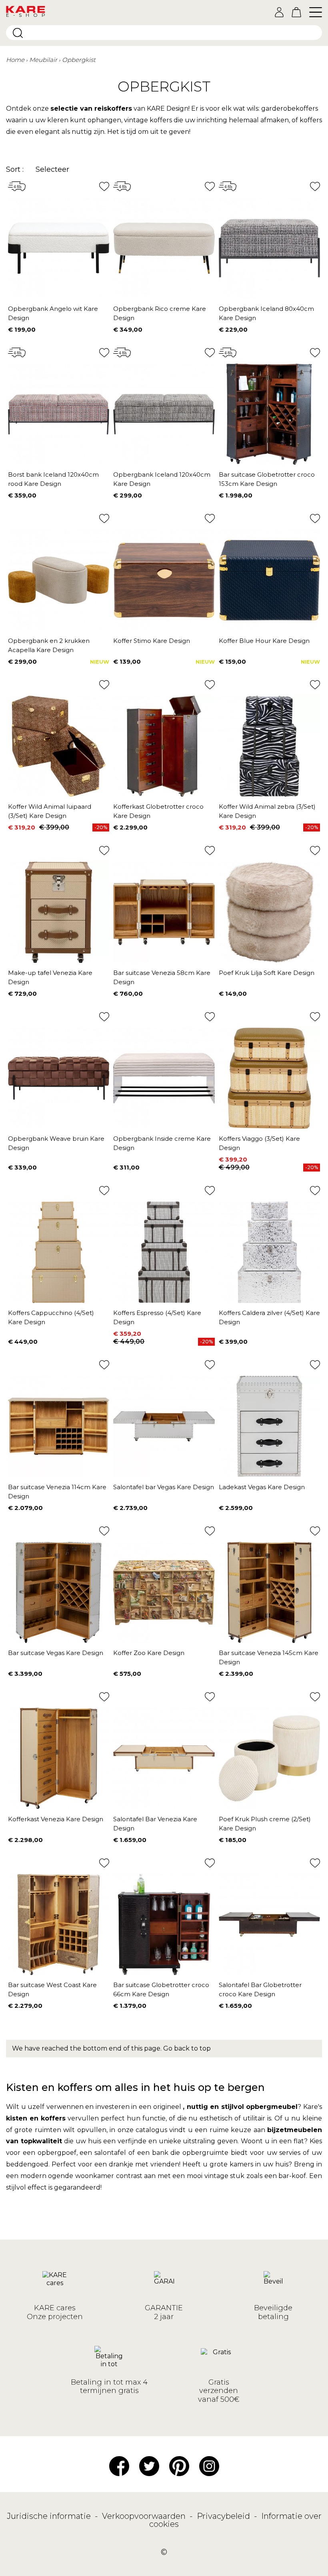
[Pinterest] (179, 2466)
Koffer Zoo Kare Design (149, 1653)
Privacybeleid (224, 2516)
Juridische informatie (50, 2516)
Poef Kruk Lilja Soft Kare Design (267, 973)
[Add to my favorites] (104, 186)
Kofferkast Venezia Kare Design (56, 1819)
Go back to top (187, 2048)
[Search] (18, 33)
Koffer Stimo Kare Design (152, 641)
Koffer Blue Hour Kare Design (264, 641)
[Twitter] (149, 2466)
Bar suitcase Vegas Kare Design (56, 1653)
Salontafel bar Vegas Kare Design (164, 1487)
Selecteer (52, 169)
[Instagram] (209, 2466)
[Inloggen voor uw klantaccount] (279, 12)
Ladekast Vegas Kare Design (262, 1487)
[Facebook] (119, 2466)
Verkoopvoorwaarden (145, 2516)
